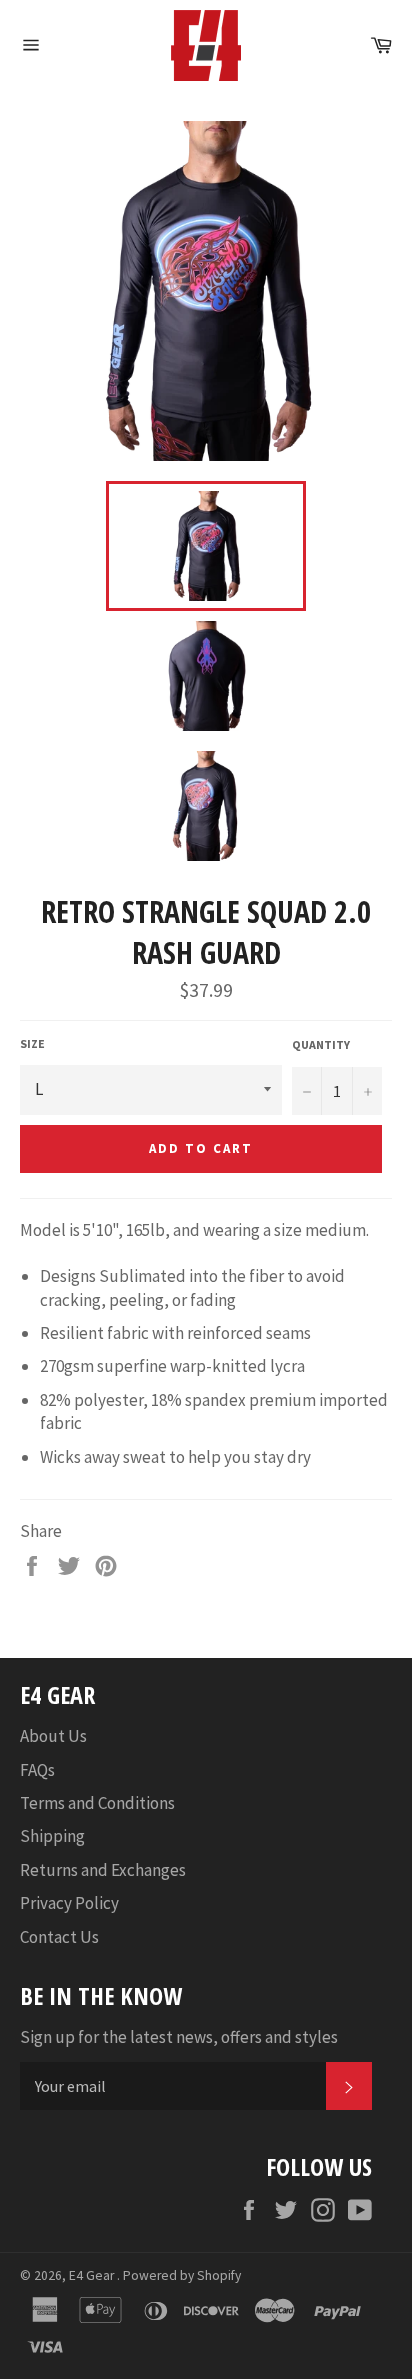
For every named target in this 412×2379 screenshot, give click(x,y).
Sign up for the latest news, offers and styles (179, 2037)
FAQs (37, 1770)
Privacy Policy (69, 1903)
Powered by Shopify (182, 2275)
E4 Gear (93, 2275)
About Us (53, 1736)
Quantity (321, 1044)
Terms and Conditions (97, 1803)
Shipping (52, 1836)
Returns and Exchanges (103, 1870)
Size (32, 1043)
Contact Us (59, 1937)
